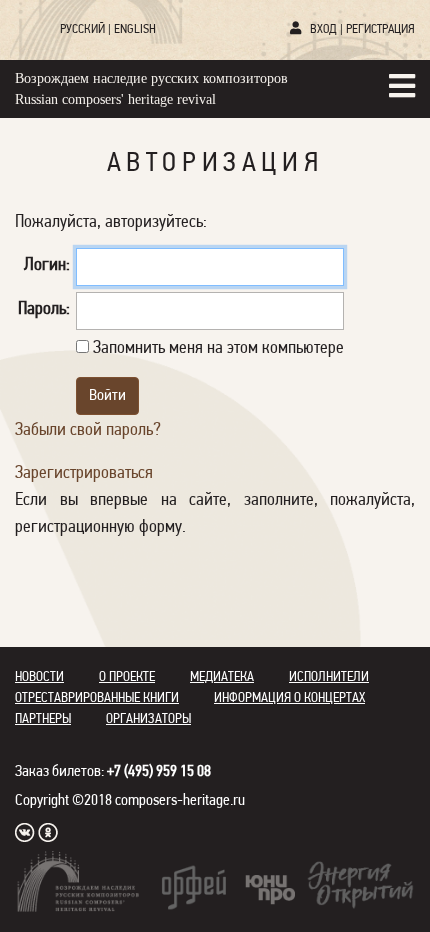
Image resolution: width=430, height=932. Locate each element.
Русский (82, 29)
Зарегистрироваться (84, 474)
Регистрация (380, 29)
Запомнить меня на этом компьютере (216, 349)
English (135, 29)
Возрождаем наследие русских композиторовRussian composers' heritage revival (151, 89)
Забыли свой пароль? (88, 431)
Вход (323, 29)
